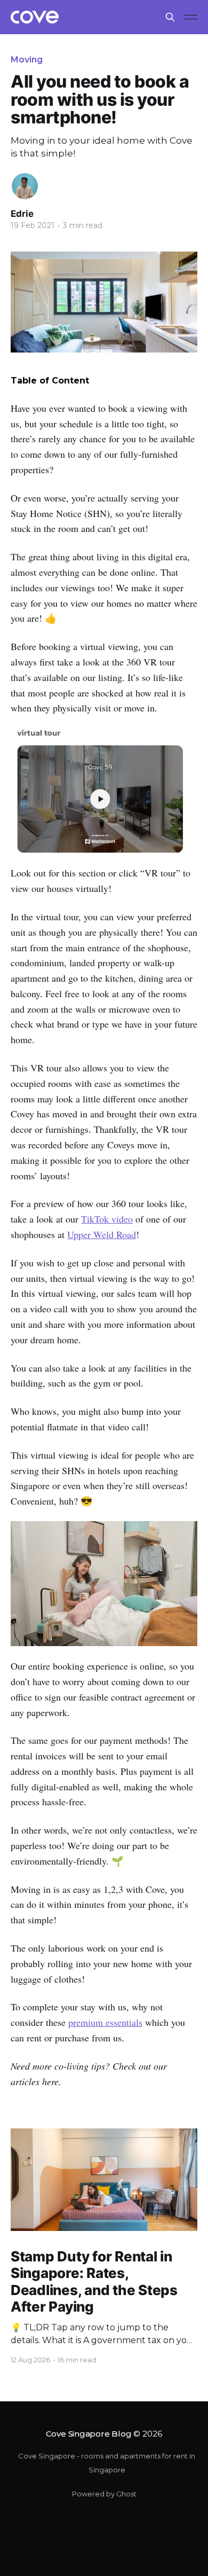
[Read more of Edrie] (25, 186)
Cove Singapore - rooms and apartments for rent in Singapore (107, 2463)
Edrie (22, 214)
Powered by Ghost (104, 2494)
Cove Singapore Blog (89, 2434)
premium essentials (105, 2022)
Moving (27, 60)
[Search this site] (170, 17)
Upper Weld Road (102, 1234)
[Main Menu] (191, 17)
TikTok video (107, 1219)
